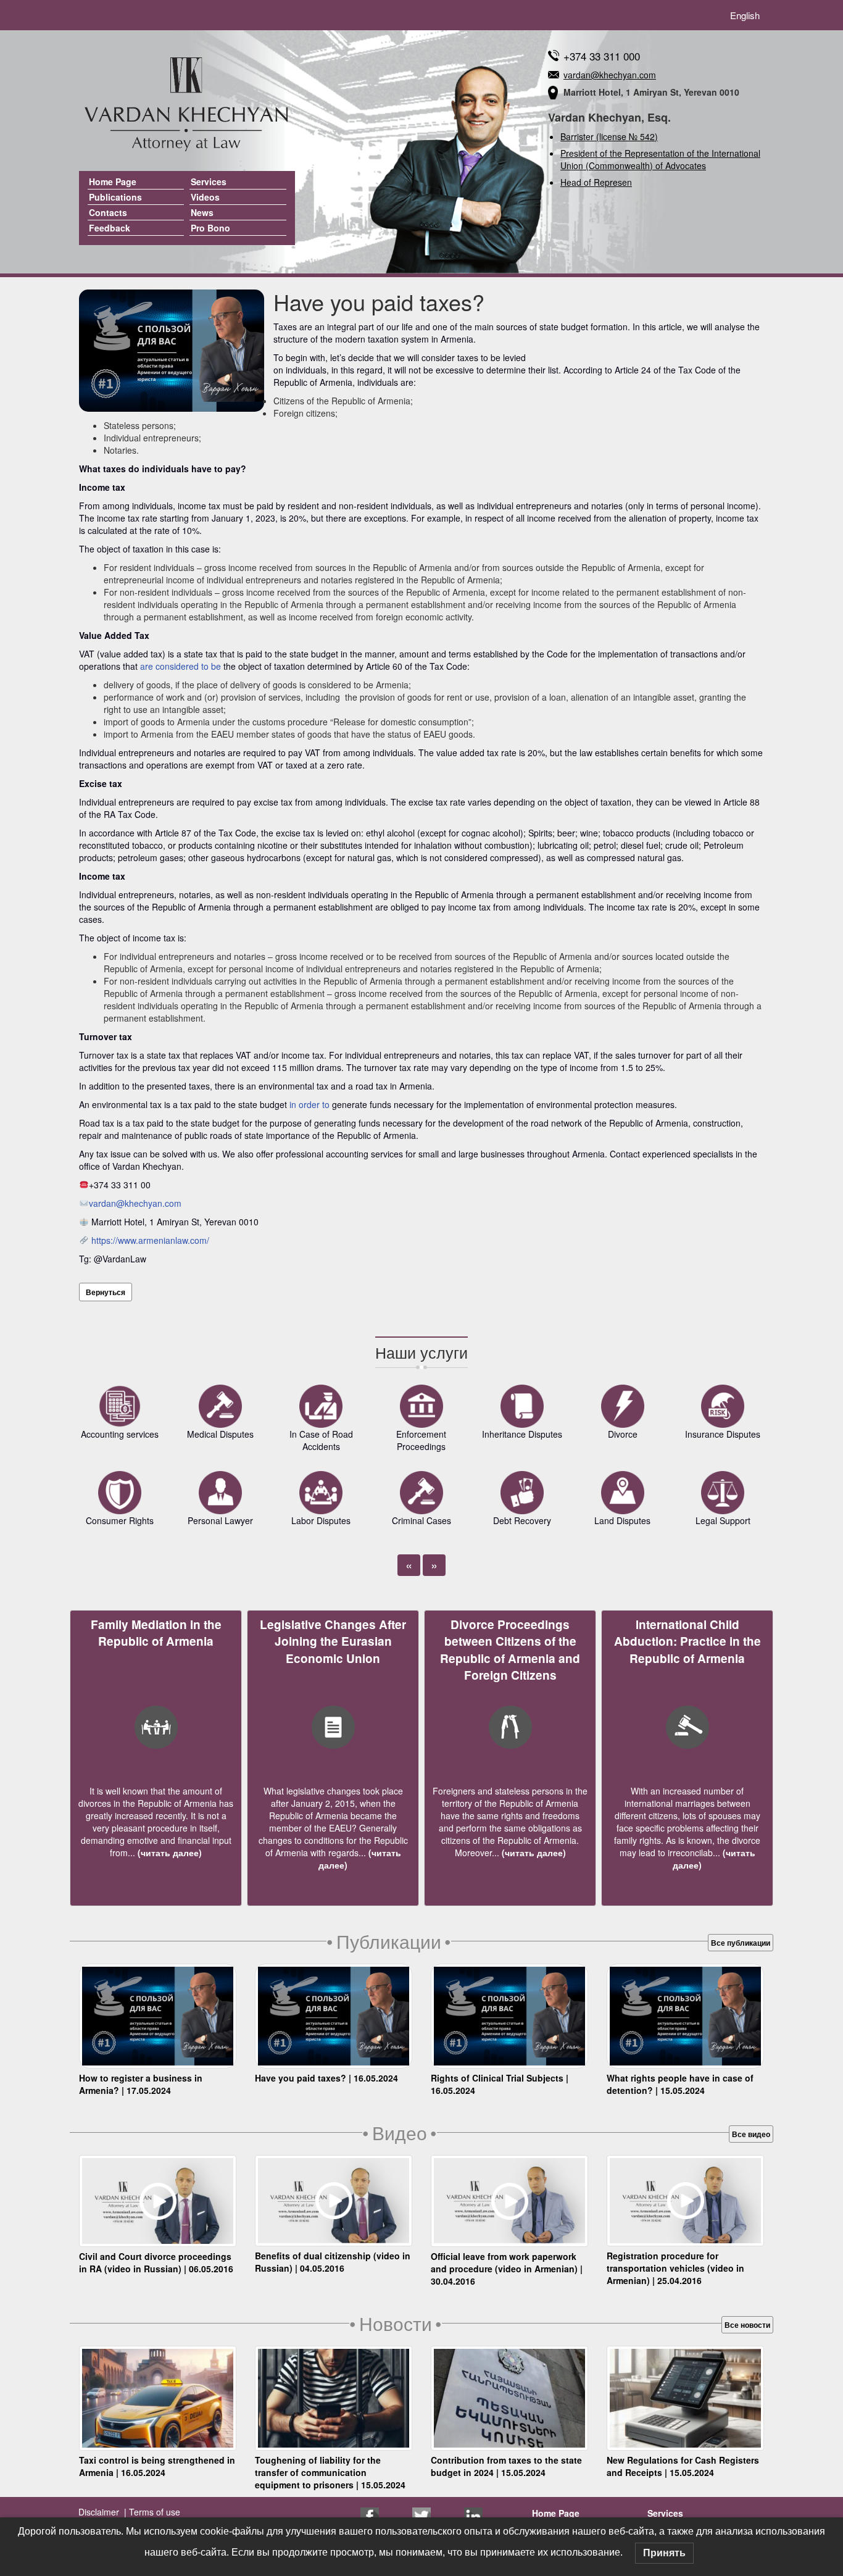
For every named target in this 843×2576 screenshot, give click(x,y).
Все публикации (741, 1943)
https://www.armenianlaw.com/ (150, 1240)
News (202, 212)
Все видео (751, 2134)
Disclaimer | (102, 2512)
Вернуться (106, 1292)
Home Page (113, 181)
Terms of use (153, 2512)
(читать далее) (168, 1853)
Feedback (110, 228)
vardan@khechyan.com (610, 75)
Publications (115, 197)
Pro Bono (210, 228)
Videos (205, 197)
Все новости (747, 2325)
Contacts (108, 212)
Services (209, 181)
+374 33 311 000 (602, 56)
